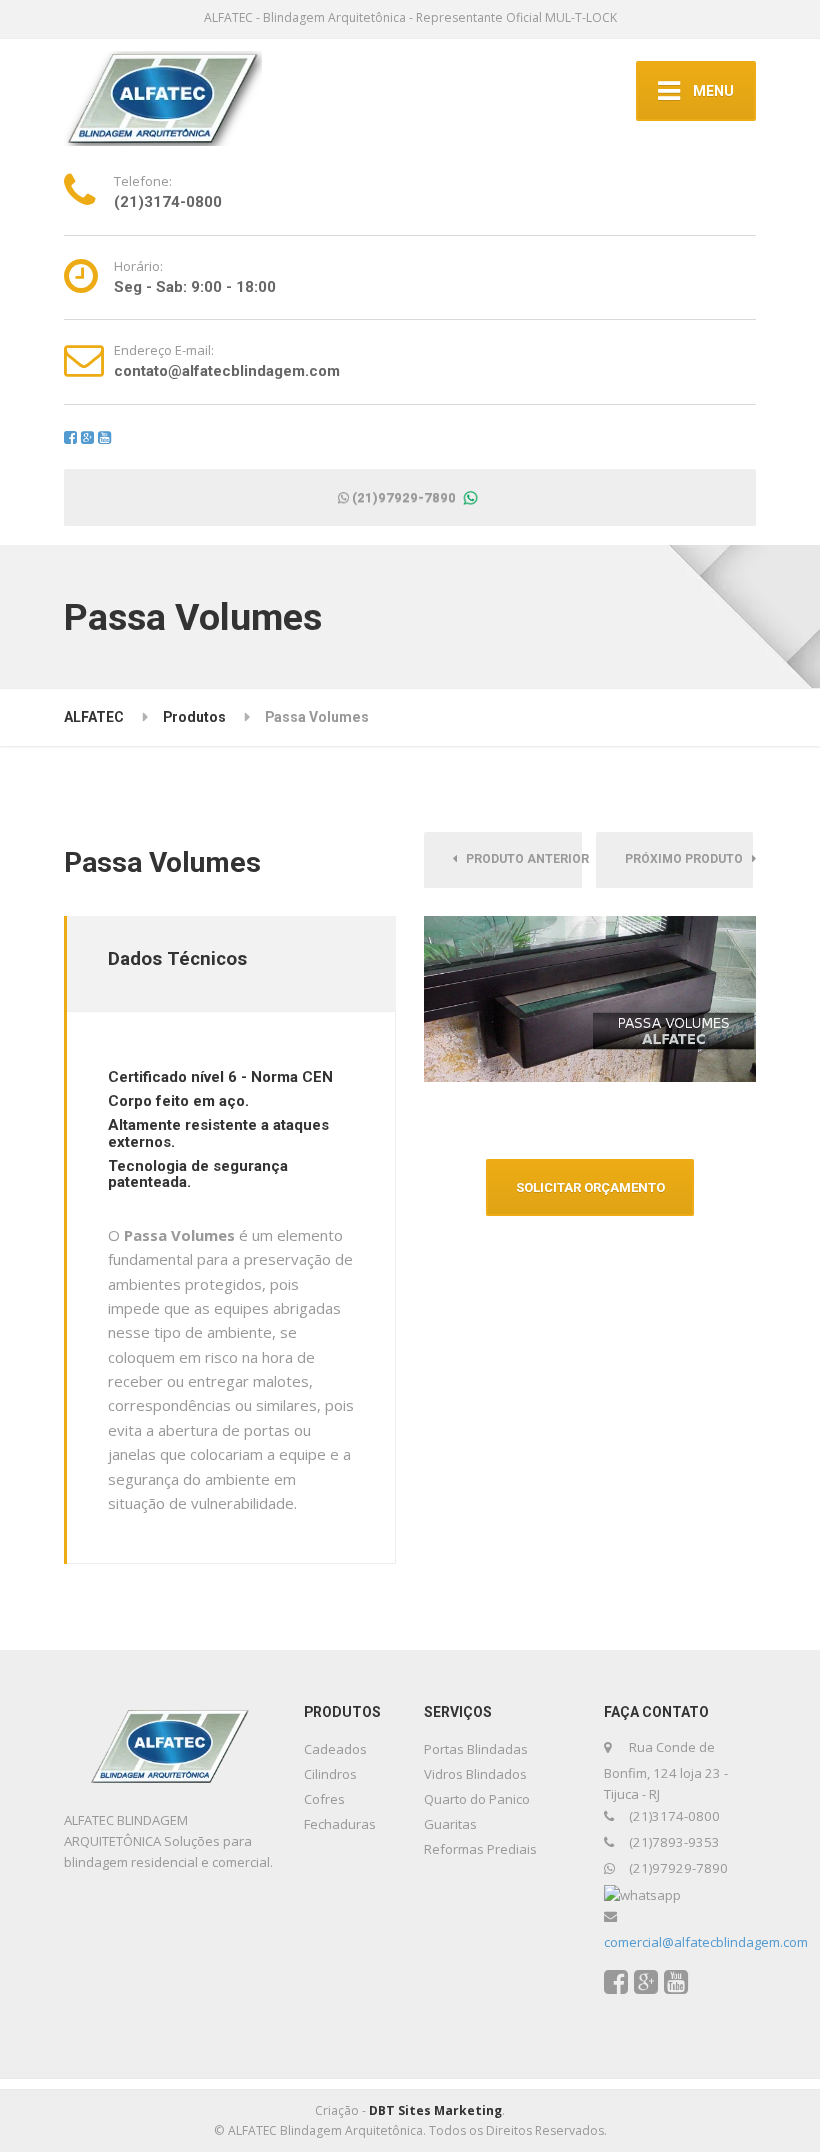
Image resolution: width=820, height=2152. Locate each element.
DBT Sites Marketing (435, 2110)
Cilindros (330, 1774)
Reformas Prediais (480, 1849)
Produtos (194, 717)
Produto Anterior (519, 859)
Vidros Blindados (475, 1774)
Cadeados (335, 1749)
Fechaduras (340, 1824)
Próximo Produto (688, 859)
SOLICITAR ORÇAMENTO (590, 1187)
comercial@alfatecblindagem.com (706, 1942)
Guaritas (450, 1824)
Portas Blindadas (476, 1749)
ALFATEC (94, 717)
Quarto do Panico (477, 1799)
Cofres (324, 1799)
